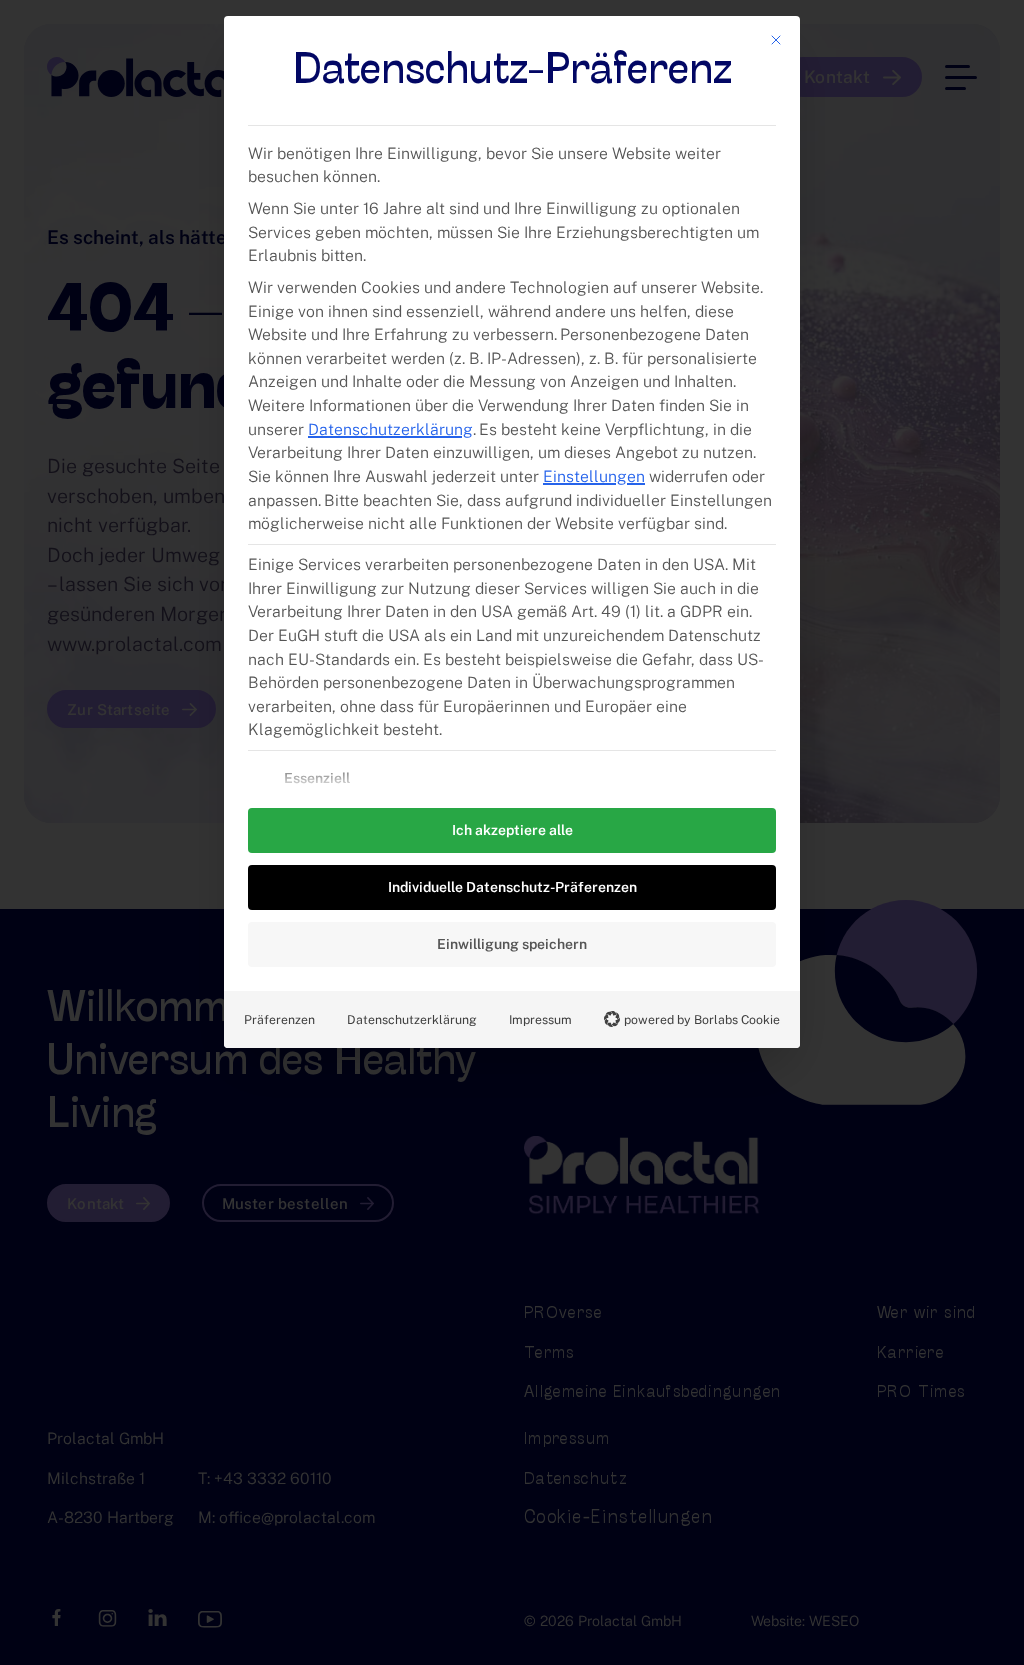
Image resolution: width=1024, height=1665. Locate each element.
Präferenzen (279, 1019)
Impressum (540, 1019)
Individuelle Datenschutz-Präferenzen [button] (512, 887)
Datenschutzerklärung (390, 429)
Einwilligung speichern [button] (512, 944)
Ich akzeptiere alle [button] (512, 830)
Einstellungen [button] (594, 476)
